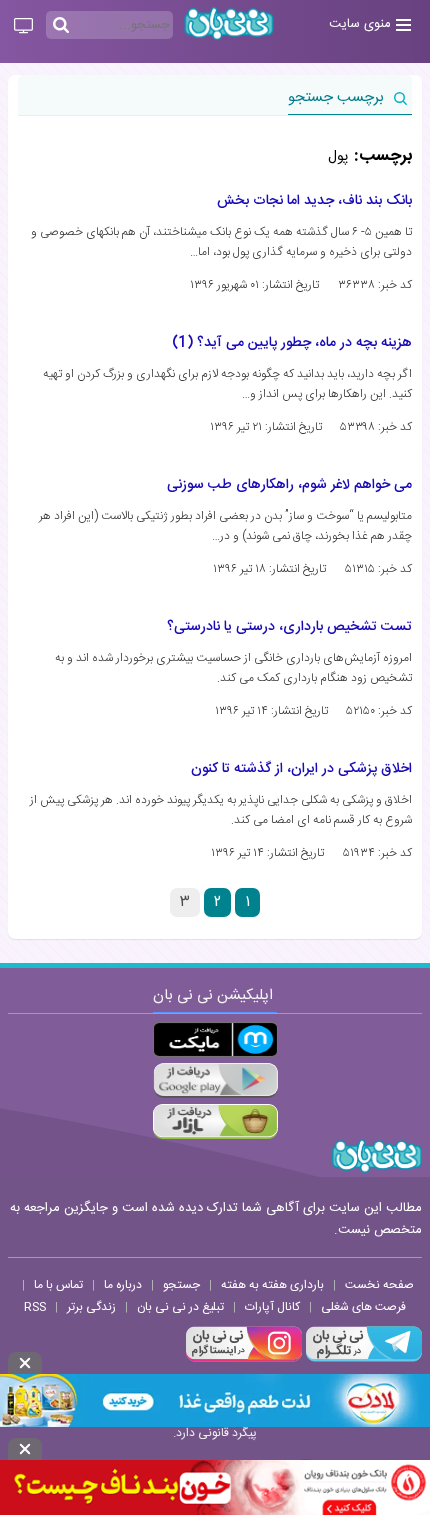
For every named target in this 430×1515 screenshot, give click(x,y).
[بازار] (215, 1121)
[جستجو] (61, 26)
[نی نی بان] (229, 23)
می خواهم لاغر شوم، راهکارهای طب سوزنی (289, 485)
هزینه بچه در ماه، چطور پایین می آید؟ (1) (292, 343)
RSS (35, 1307)
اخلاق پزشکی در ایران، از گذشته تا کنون (301, 769)
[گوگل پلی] (215, 1080)
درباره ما (123, 1285)
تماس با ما (58, 1285)
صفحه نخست (379, 1285)
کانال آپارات (272, 1307)
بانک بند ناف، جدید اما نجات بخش (314, 201)
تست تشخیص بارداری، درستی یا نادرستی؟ (289, 627)
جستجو (181, 1285)
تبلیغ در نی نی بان (180, 1307)
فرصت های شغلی (363, 1307)
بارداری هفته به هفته (272, 1285)
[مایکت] (215, 1039)
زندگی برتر (91, 1307)
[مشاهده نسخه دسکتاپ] (23, 27)
